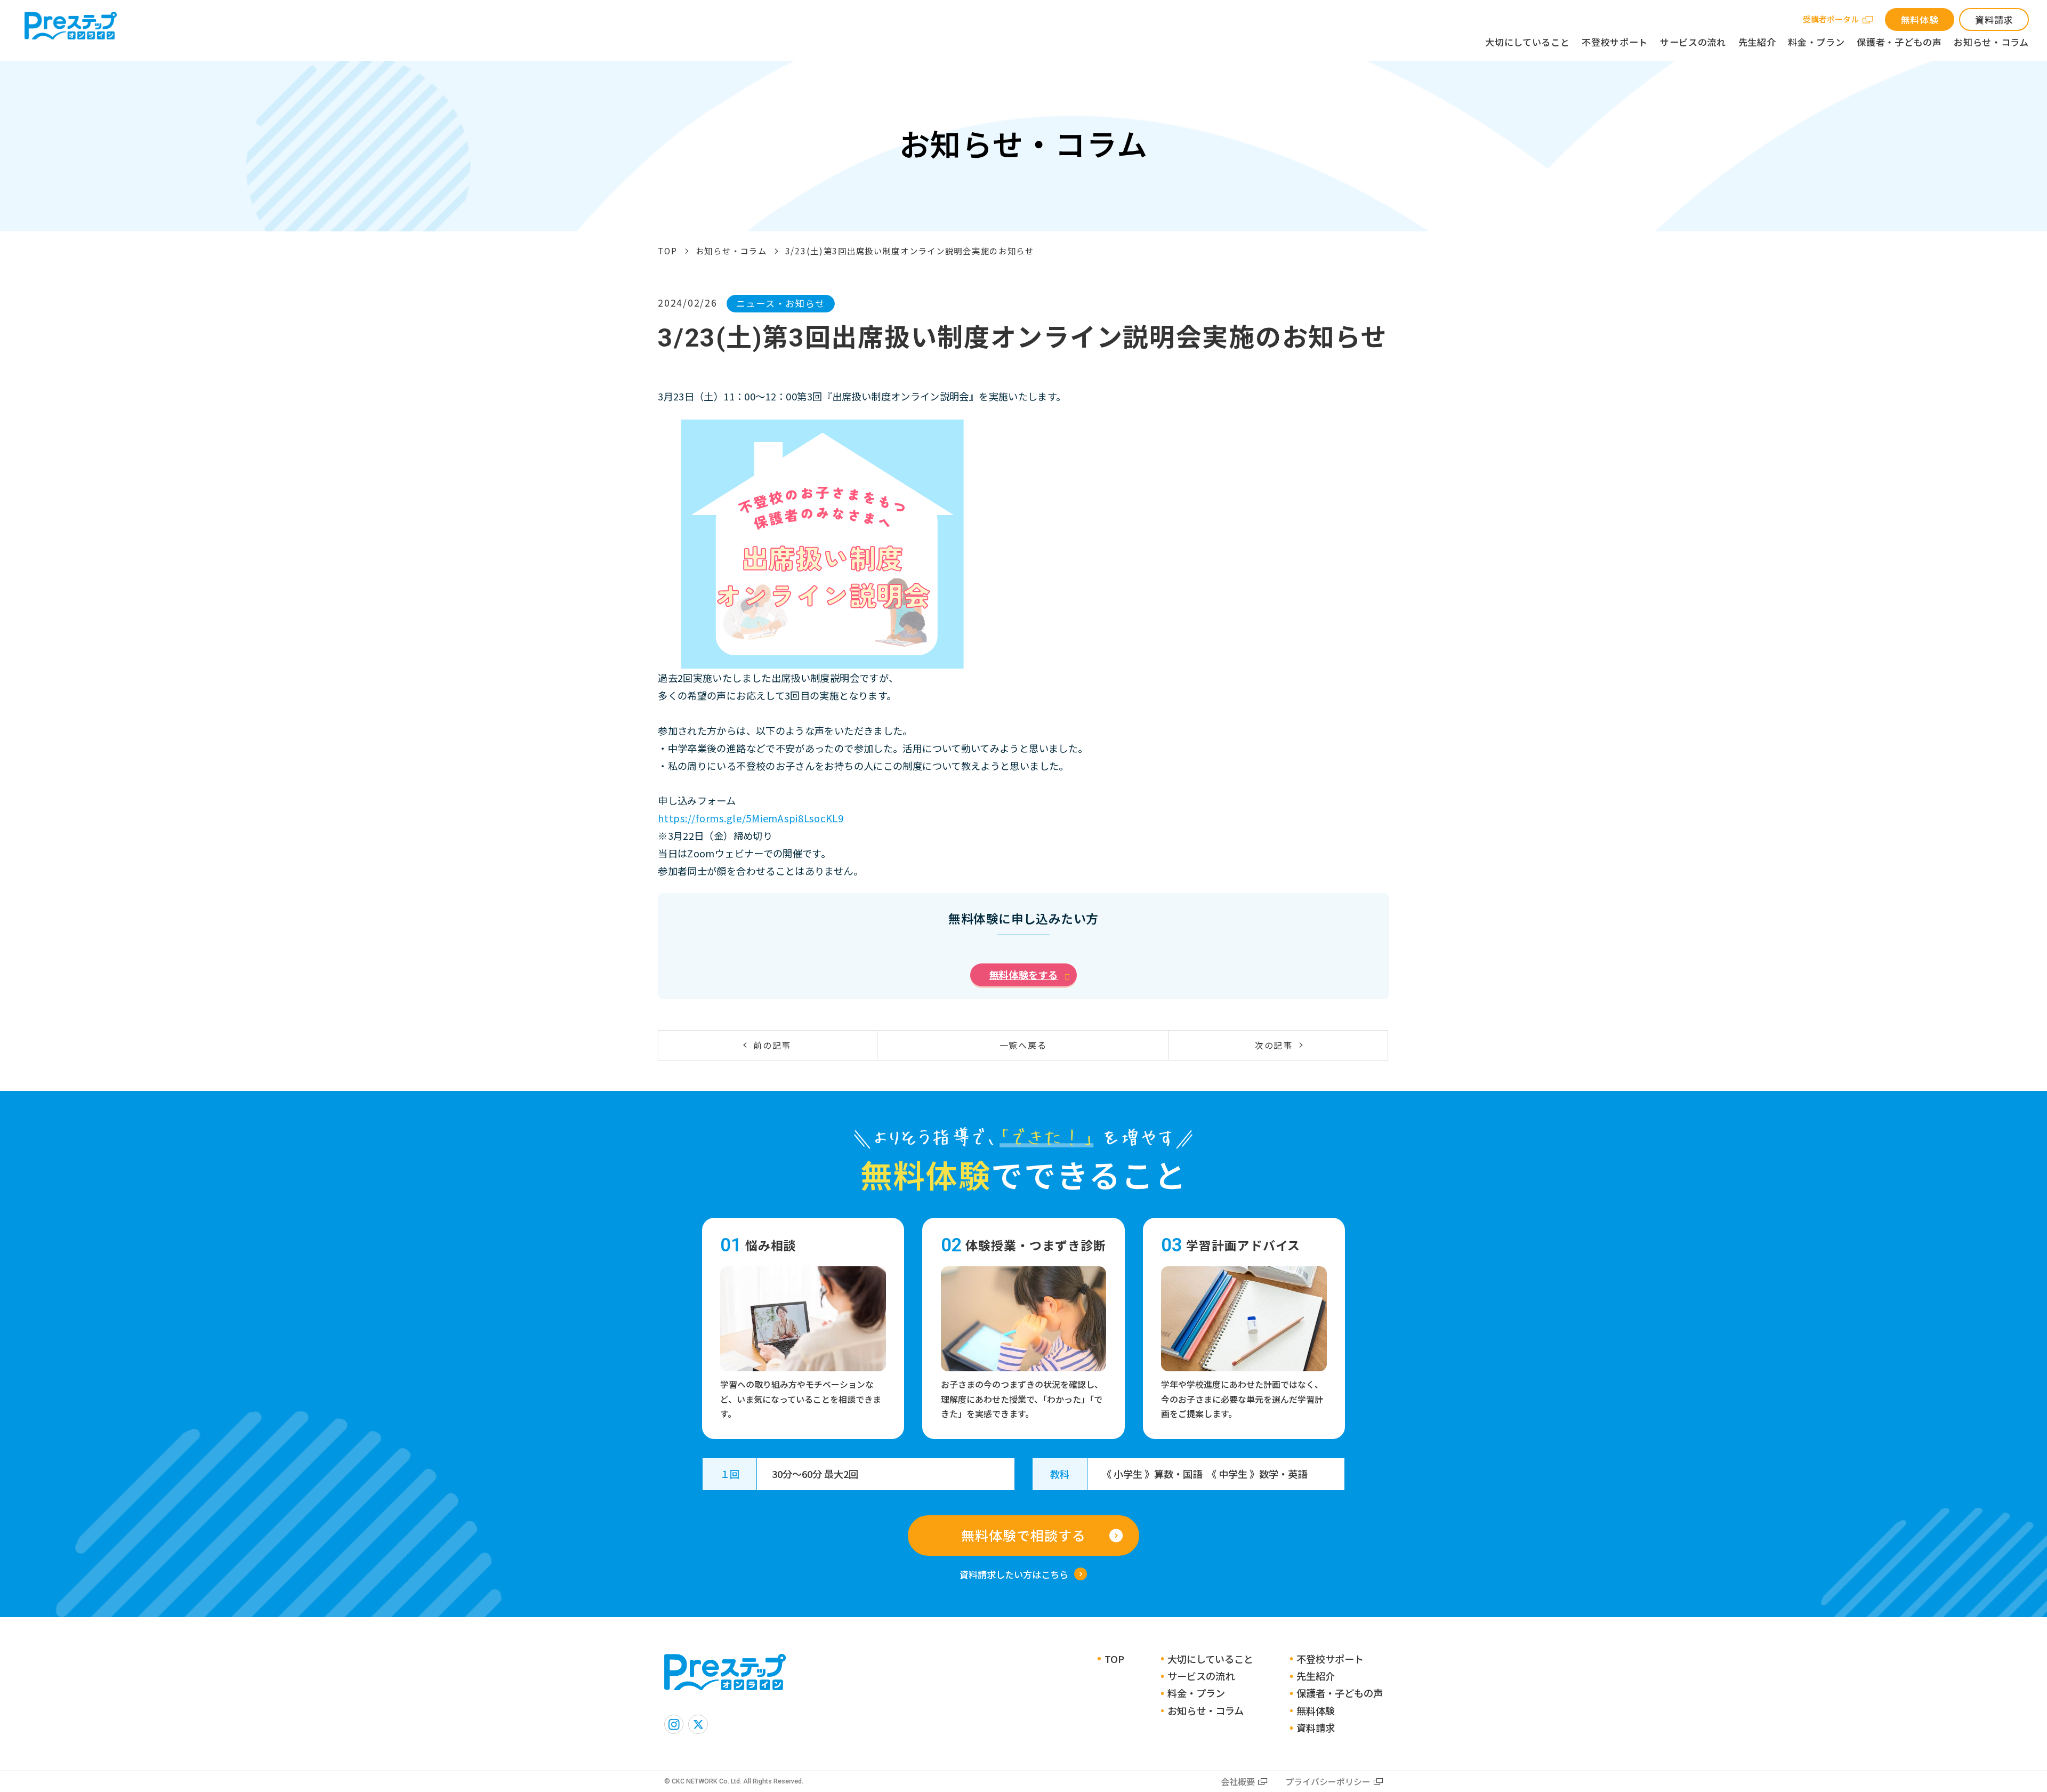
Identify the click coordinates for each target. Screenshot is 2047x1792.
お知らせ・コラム (1991, 42)
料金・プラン (1816, 42)
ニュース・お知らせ (781, 303)
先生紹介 (1757, 42)
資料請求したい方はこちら (1014, 1574)
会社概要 (1238, 1781)
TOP (667, 251)
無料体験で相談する (1023, 1535)
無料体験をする (1024, 975)
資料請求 (1994, 19)
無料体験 (1920, 19)
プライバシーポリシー (1328, 1781)
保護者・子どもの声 (1899, 42)
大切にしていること (1527, 42)
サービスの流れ (1693, 42)
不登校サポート (1615, 42)
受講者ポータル (1831, 19)
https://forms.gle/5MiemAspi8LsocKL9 (751, 818)
